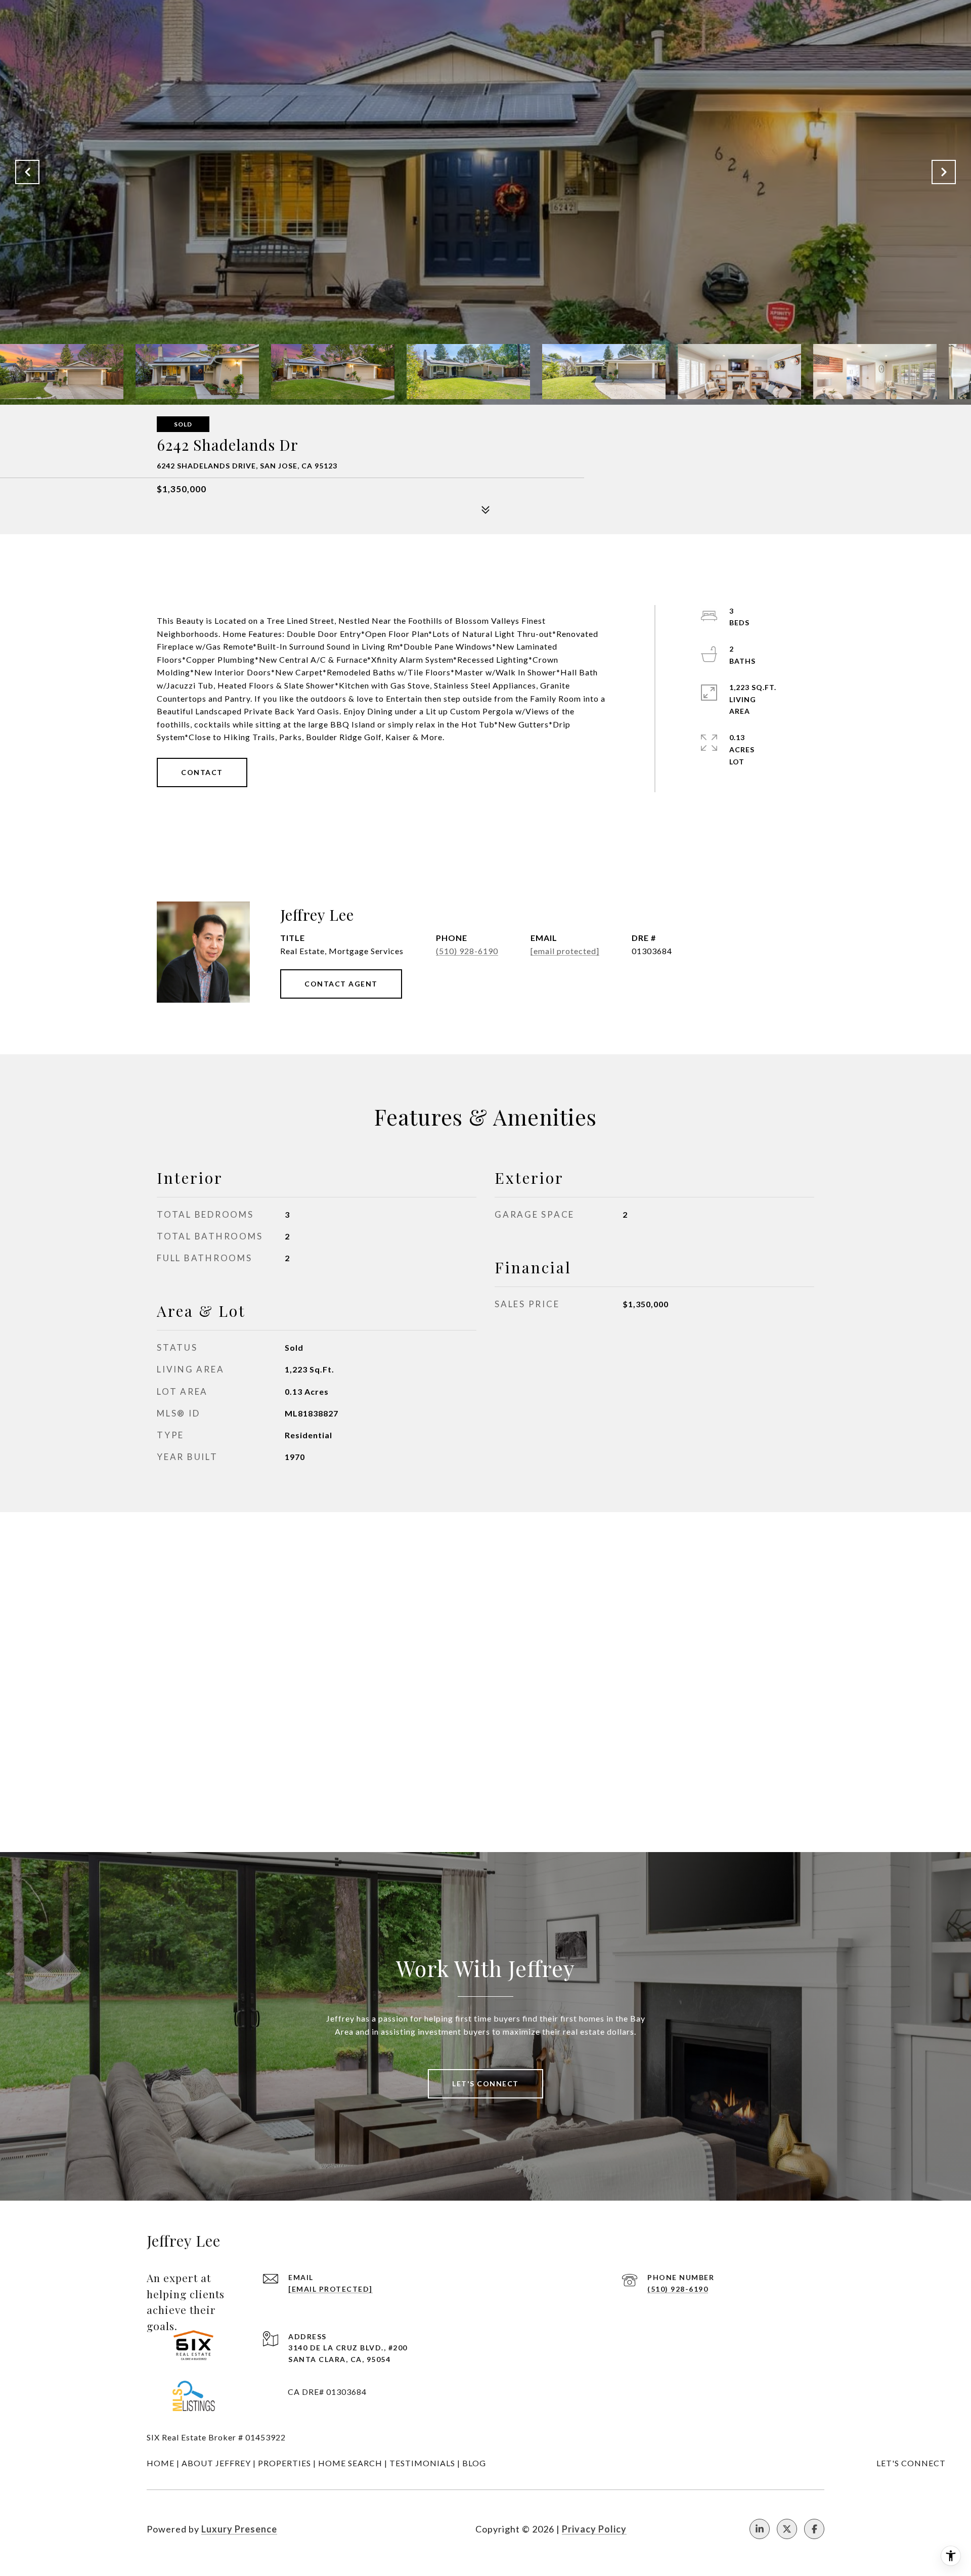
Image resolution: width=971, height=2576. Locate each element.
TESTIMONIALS (422, 2463)
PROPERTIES (284, 2463)
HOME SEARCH (350, 2463)
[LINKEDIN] (760, 2529)
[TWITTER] (787, 2529)
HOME (161, 2463)
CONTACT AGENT (341, 984)
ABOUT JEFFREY (216, 2463)
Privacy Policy (594, 2529)
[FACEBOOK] (814, 2529)
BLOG (474, 2463)
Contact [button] (202, 772)
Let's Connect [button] (485, 2084)
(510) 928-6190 (467, 951)
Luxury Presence (239, 2529)
